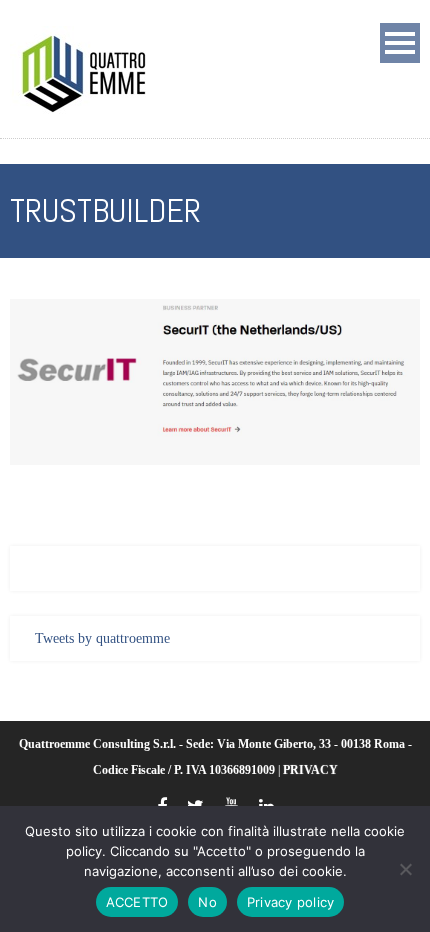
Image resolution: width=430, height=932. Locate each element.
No (207, 902)
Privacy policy (291, 902)
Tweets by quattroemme (102, 638)
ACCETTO (137, 902)
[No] (405, 869)
